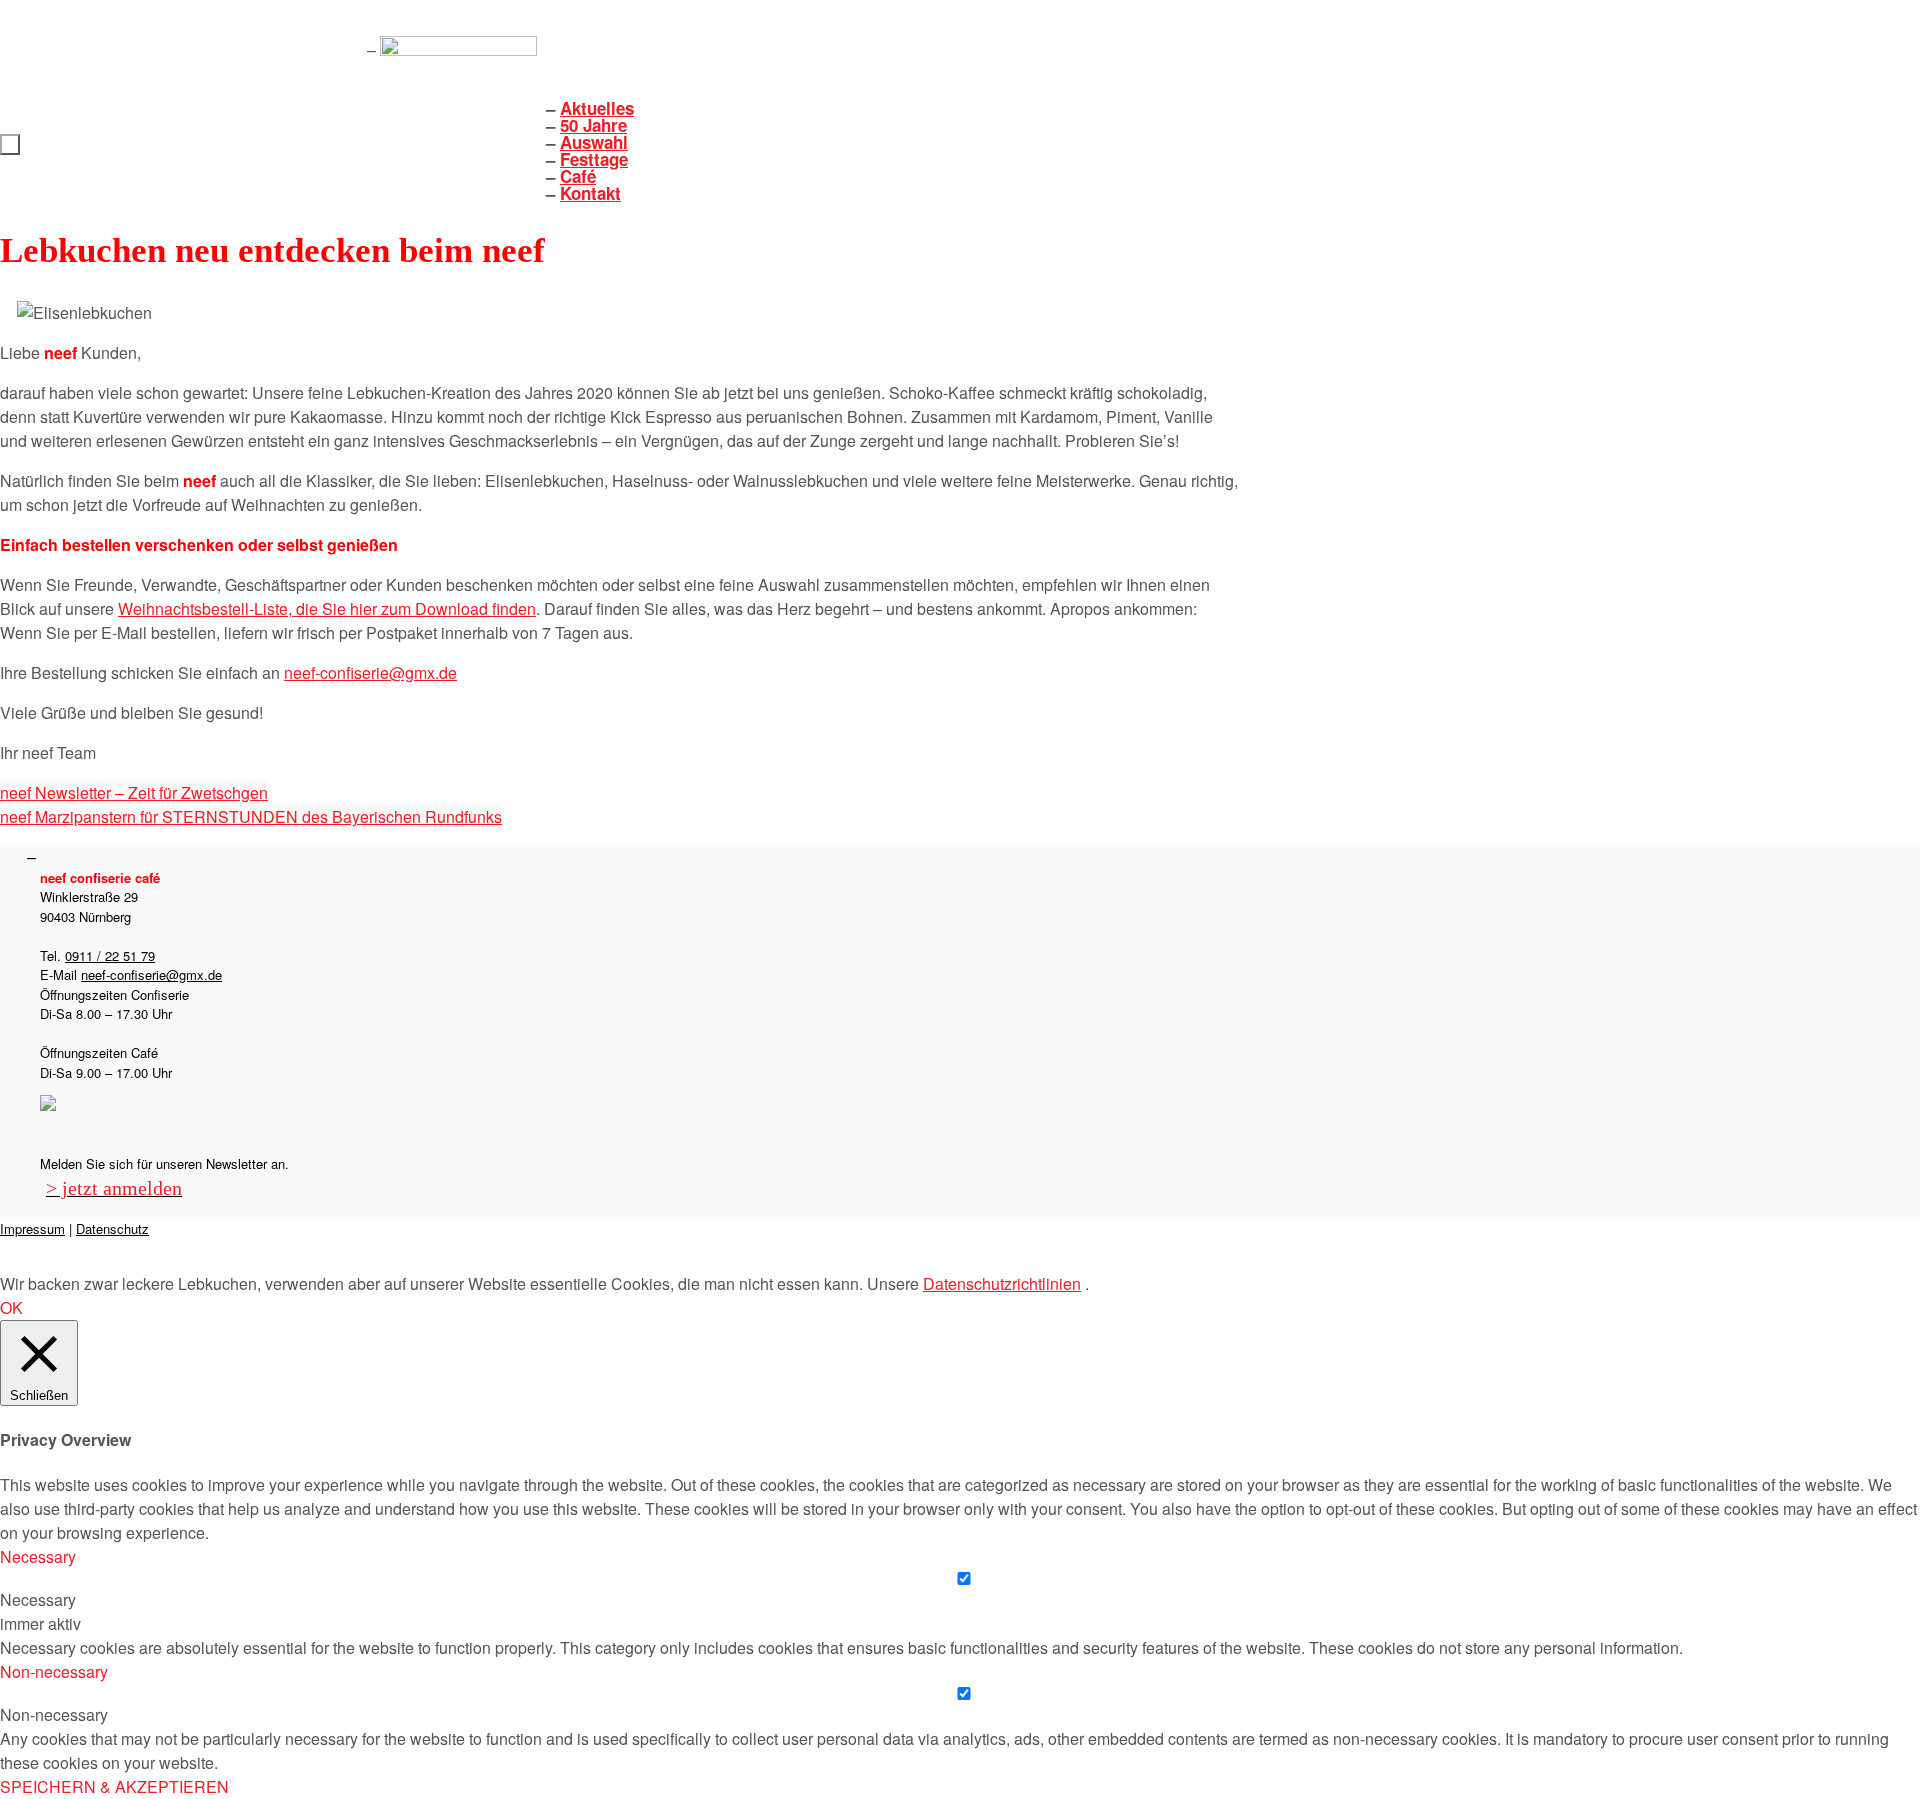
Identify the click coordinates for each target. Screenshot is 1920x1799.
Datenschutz (112, 1228)
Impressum (32, 1228)
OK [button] (11, 1307)
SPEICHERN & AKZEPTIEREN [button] (114, 1786)
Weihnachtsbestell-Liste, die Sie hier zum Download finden (327, 608)
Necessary (38, 1599)
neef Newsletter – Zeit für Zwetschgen (134, 792)
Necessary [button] (38, 1556)
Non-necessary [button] (54, 1671)
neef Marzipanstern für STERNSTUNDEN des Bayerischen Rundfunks (251, 816)
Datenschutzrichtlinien (1002, 1283)
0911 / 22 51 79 (110, 955)
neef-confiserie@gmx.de (370, 672)
